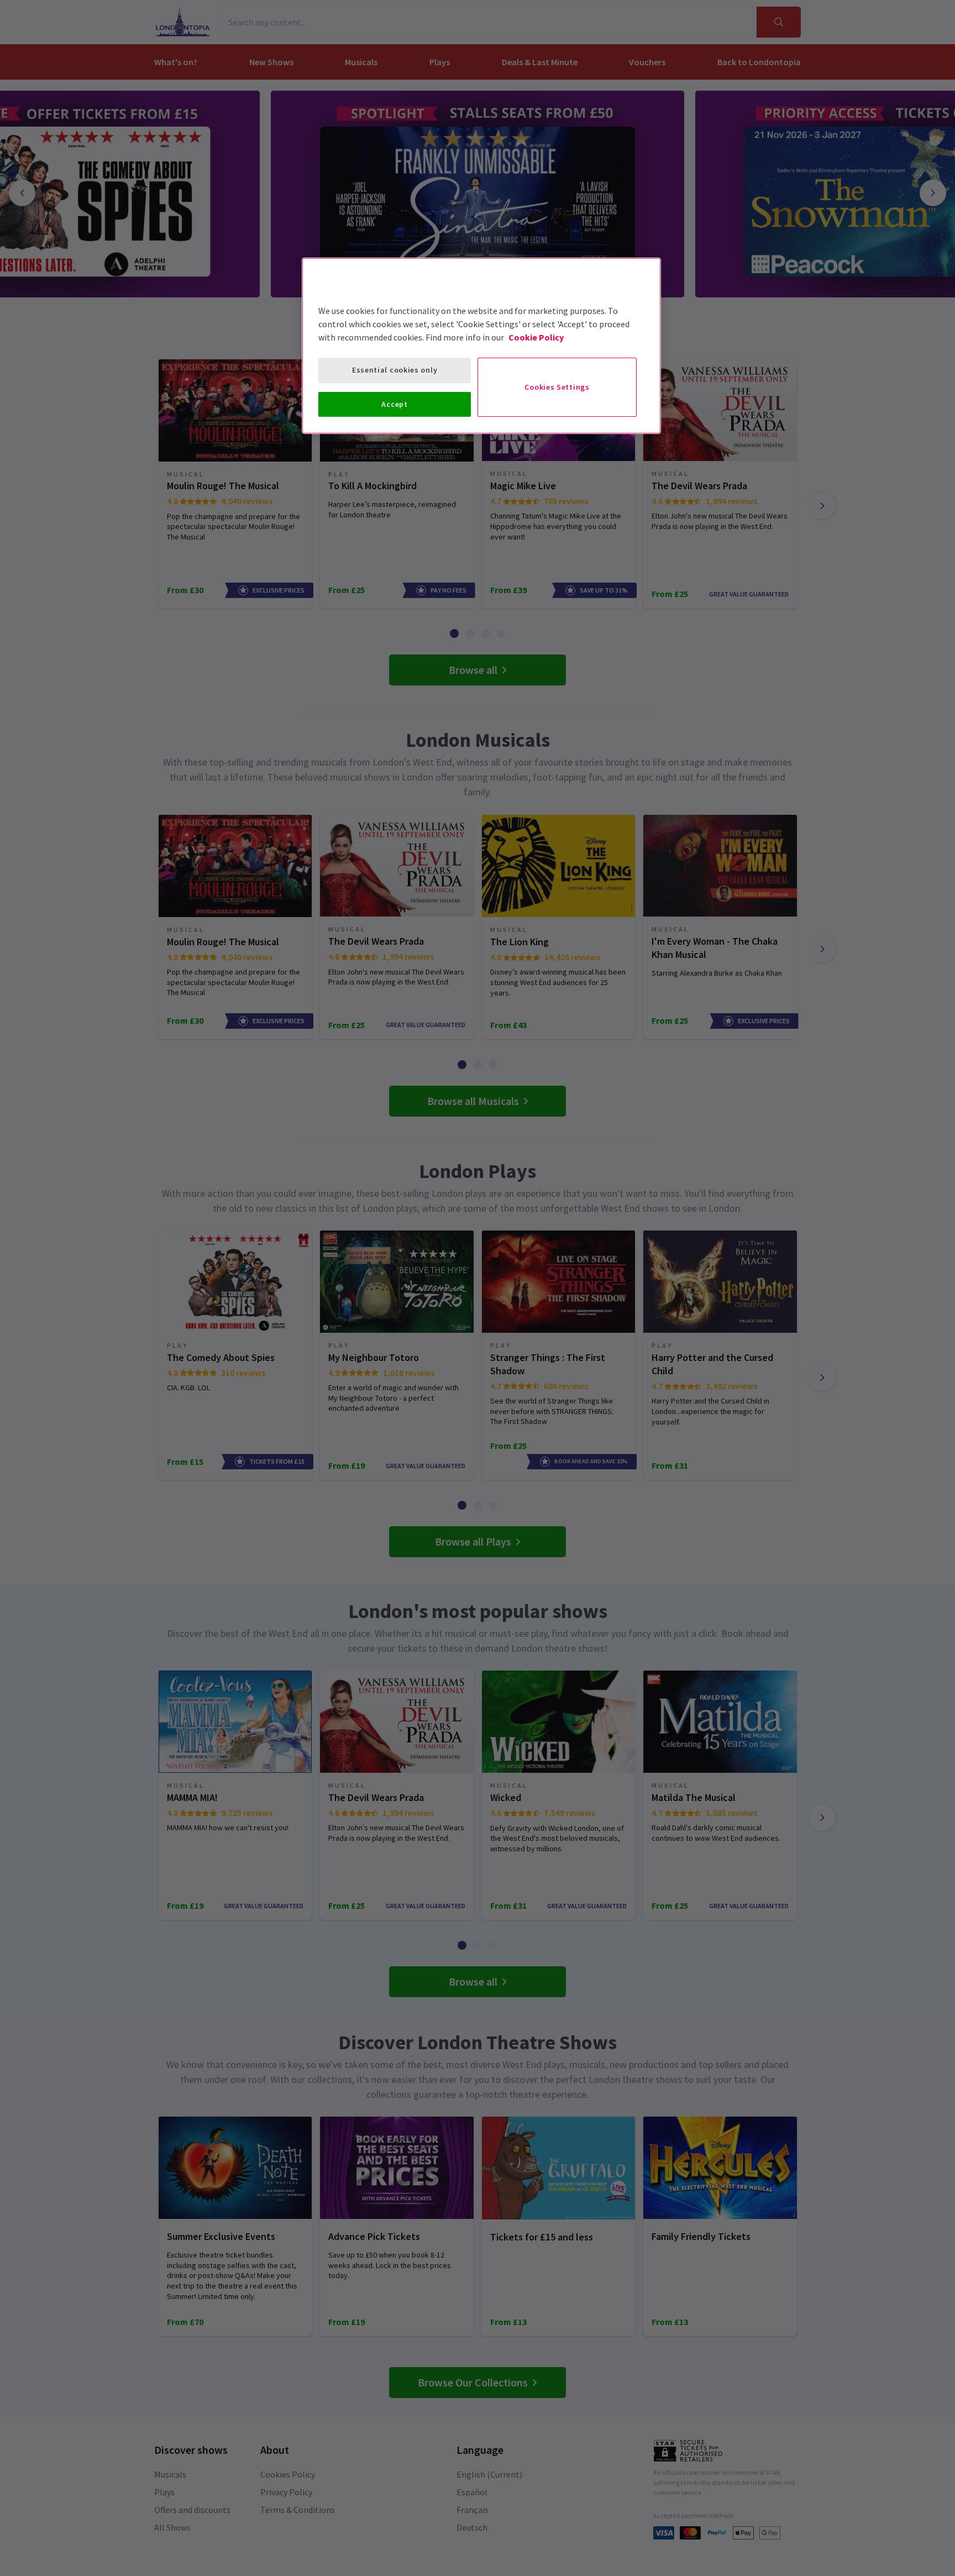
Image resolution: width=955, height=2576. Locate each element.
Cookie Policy (536, 337)
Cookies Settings (557, 387)
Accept (394, 404)
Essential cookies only (395, 370)
